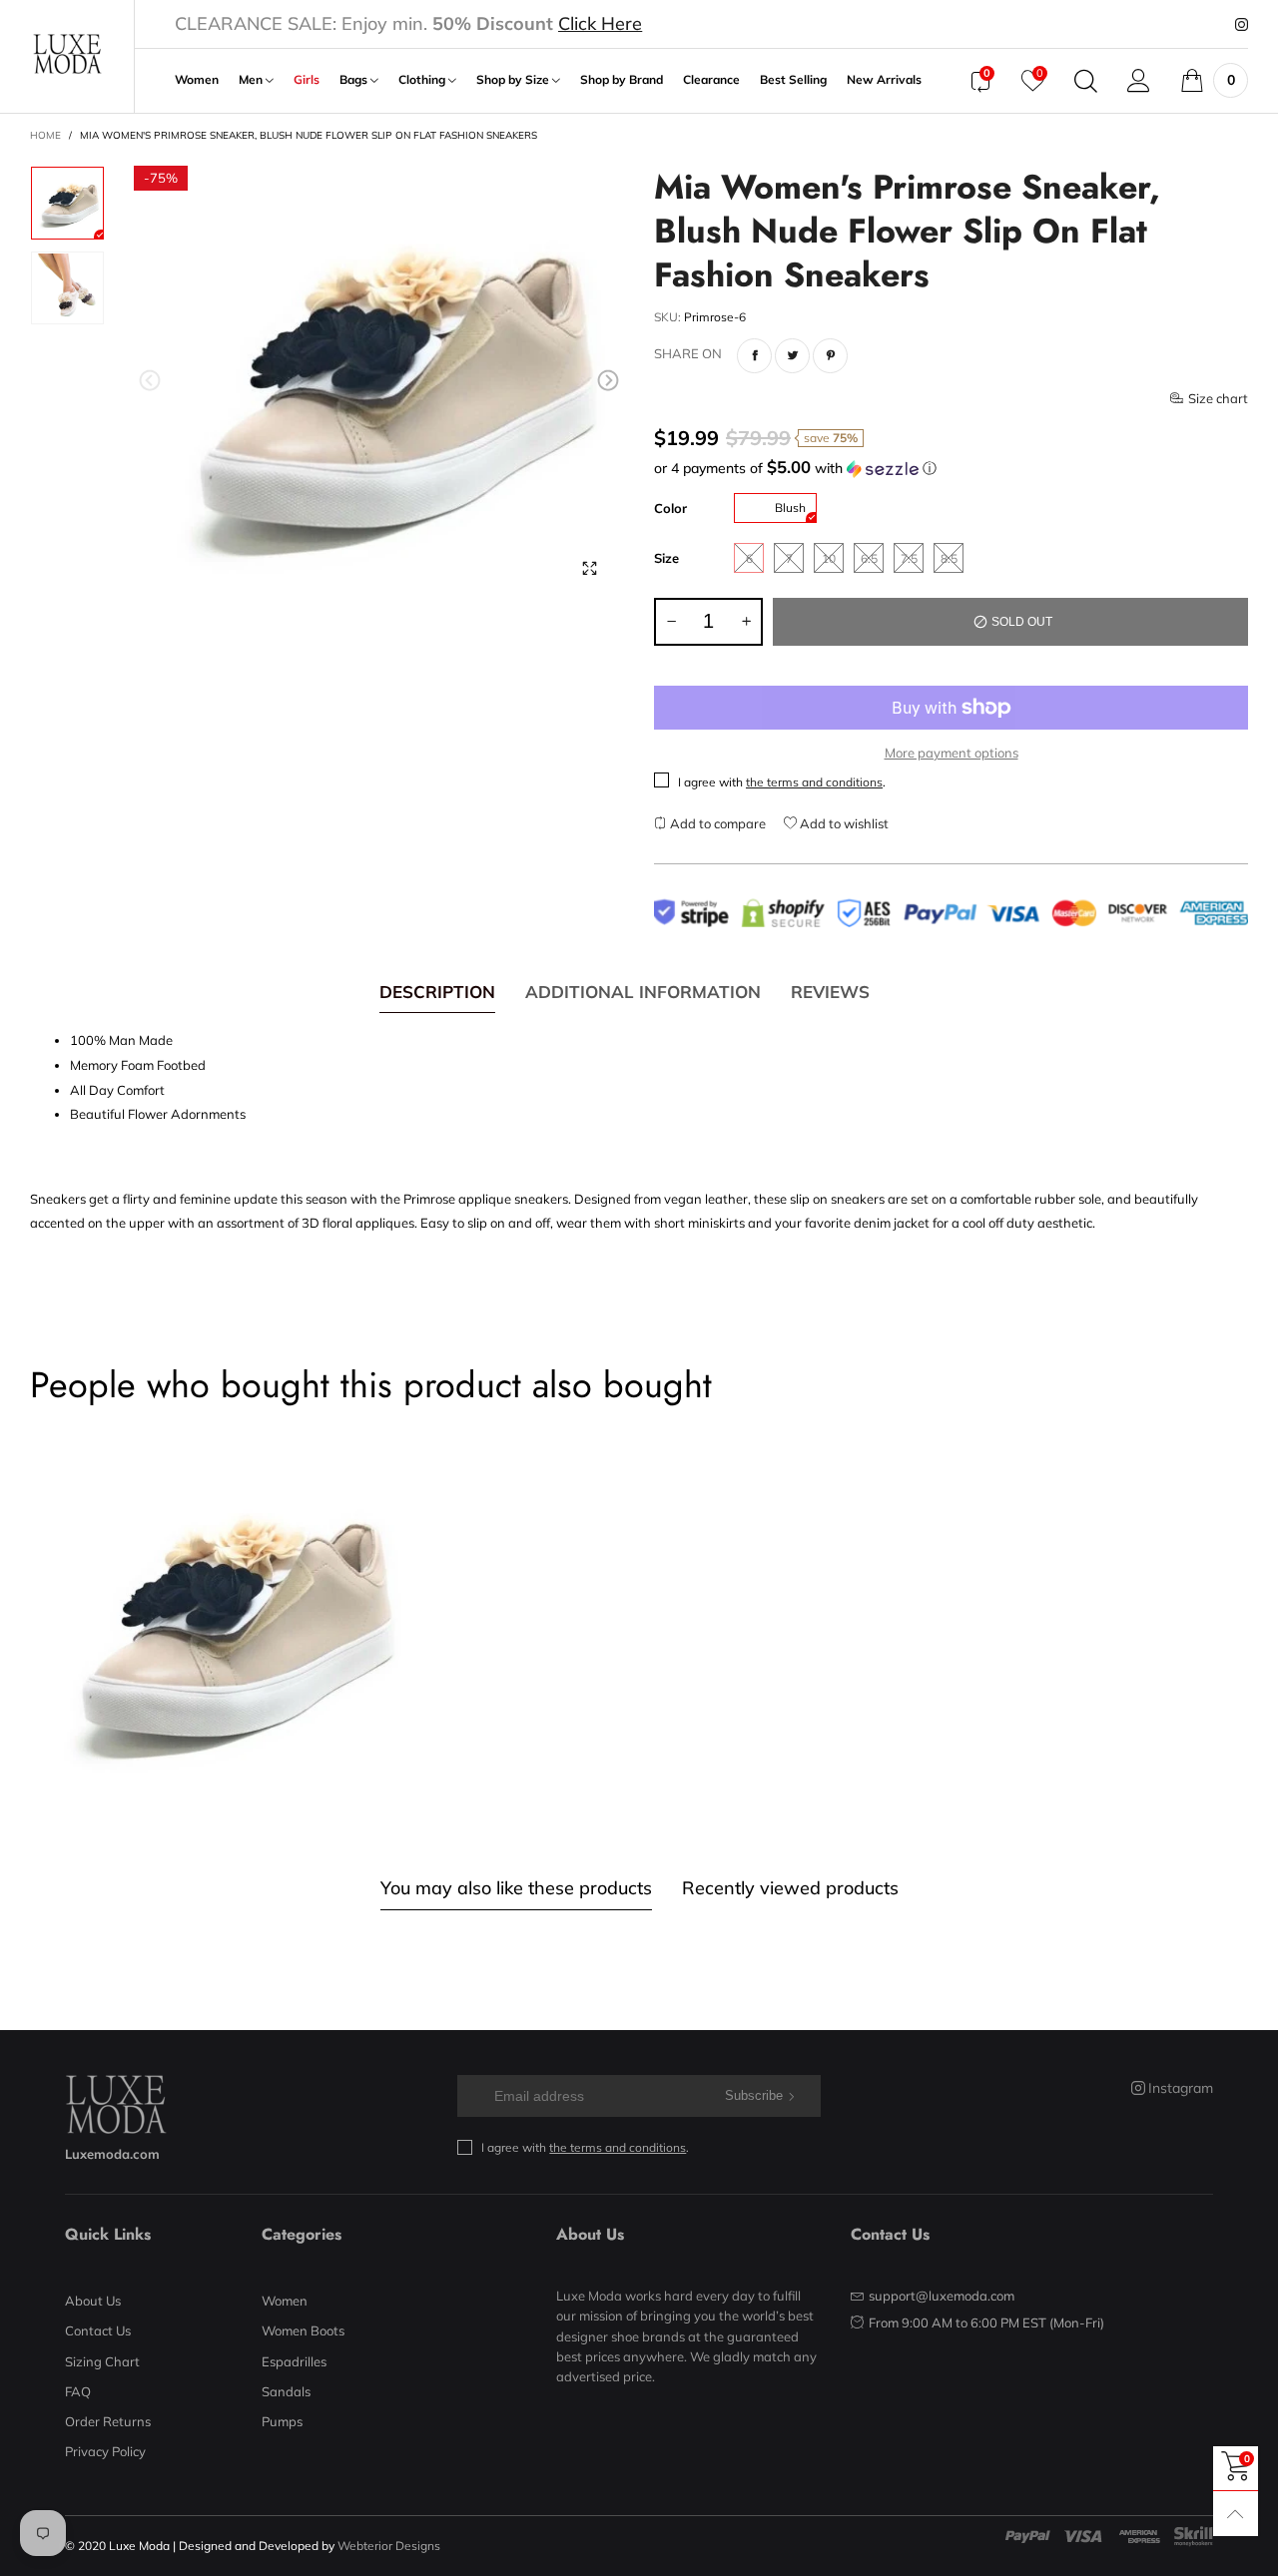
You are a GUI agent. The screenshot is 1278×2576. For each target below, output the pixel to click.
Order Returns (108, 2421)
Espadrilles (294, 2361)
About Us (93, 2301)
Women (197, 80)
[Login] (1139, 81)
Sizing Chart (102, 2361)
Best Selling (793, 80)
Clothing (423, 80)
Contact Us (98, 2330)
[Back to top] (1236, 2514)
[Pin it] (830, 356)
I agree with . (782, 782)
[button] (150, 381)
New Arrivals (884, 80)
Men (252, 80)
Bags (355, 80)
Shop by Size (514, 80)
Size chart (1218, 398)
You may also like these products (516, 1888)
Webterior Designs (389, 2546)
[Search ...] (1086, 81)
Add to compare (716, 823)
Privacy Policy (105, 2451)
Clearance (711, 80)
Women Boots (303, 2330)
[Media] (589, 569)
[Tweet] (792, 356)
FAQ (78, 2391)
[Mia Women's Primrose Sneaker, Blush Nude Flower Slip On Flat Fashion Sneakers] (379, 385)
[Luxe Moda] (67, 54)
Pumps (282, 2421)
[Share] (754, 356)
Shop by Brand (622, 80)
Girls (307, 80)
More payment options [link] (952, 753)
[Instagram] (1242, 25)
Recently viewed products (790, 1888)
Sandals (286, 2391)
